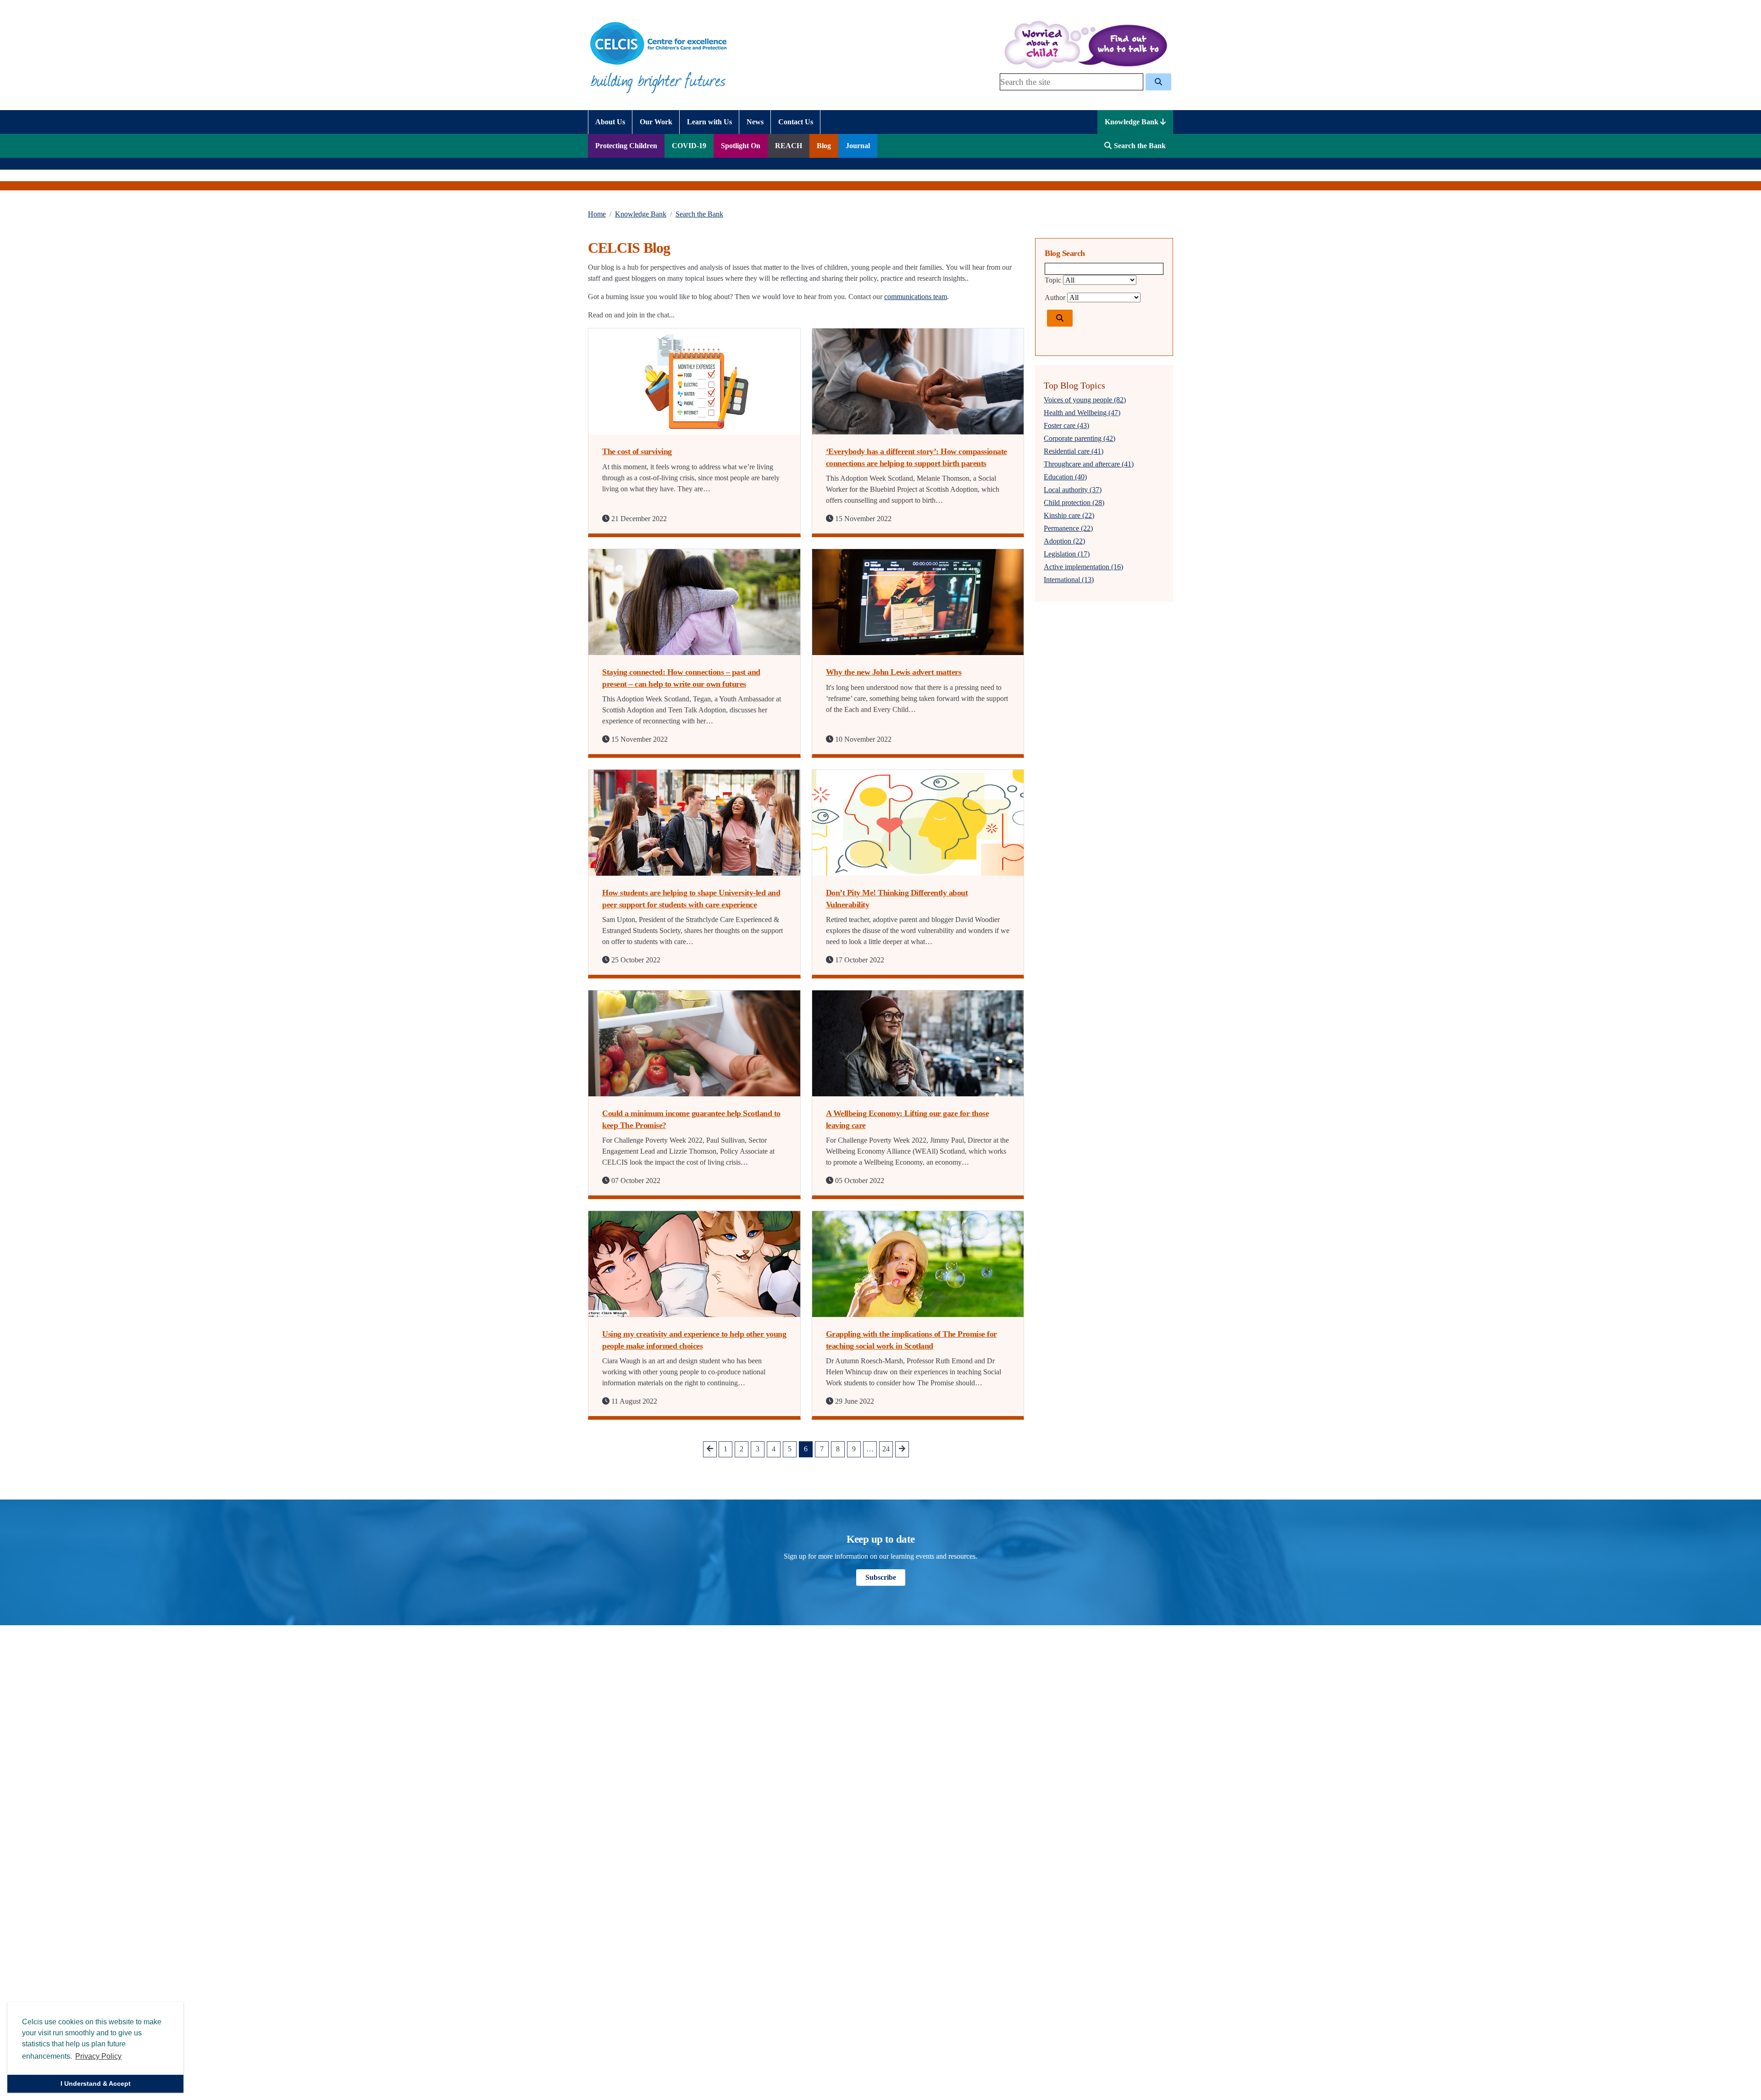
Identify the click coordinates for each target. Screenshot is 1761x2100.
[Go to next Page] (902, 1449)
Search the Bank (699, 214)
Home (597, 214)
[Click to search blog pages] (1060, 318)
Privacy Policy (98, 2056)
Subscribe (881, 1577)
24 (886, 1449)
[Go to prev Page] (710, 1449)
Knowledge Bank (1132, 122)
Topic (1053, 280)
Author (1055, 297)
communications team (916, 297)
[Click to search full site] (1158, 82)
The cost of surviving (637, 451)
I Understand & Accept (96, 2083)
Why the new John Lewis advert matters (894, 672)
